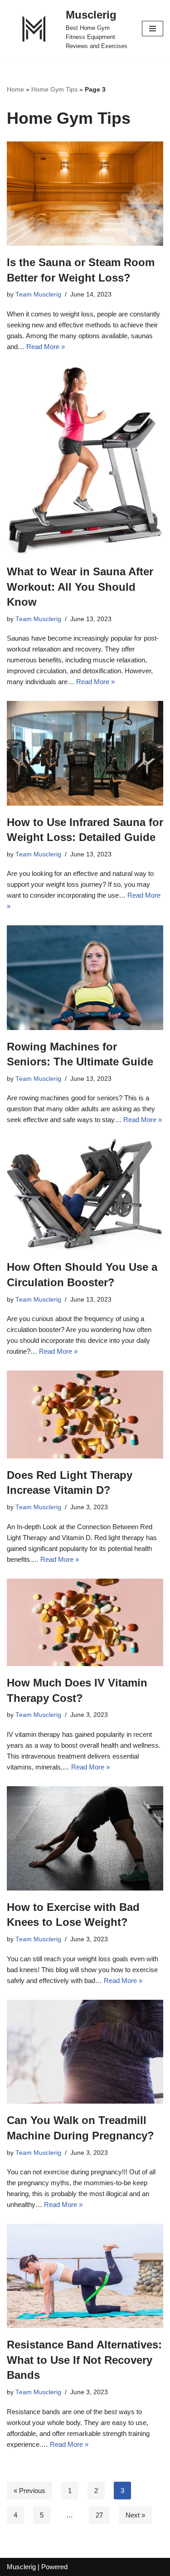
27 (99, 2515)
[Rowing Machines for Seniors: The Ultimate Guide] (85, 977)
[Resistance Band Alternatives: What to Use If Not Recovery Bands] (85, 2276)
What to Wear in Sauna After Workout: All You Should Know (80, 587)
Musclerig (21, 2567)
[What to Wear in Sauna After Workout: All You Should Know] (85, 460)
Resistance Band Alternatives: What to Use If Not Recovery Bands (84, 2360)
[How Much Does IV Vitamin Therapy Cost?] (85, 1623)
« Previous (29, 2491)
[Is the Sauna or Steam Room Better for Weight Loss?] (85, 194)
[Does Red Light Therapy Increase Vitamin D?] (85, 1414)
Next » (135, 2515)
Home (15, 89)
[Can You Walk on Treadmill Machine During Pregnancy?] (85, 2052)
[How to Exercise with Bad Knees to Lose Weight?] (85, 1838)
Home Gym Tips (54, 89)
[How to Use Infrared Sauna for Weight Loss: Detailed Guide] (85, 753)
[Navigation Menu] (153, 29)
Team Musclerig (38, 294)
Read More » (46, 347)
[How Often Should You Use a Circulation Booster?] (85, 1195)
